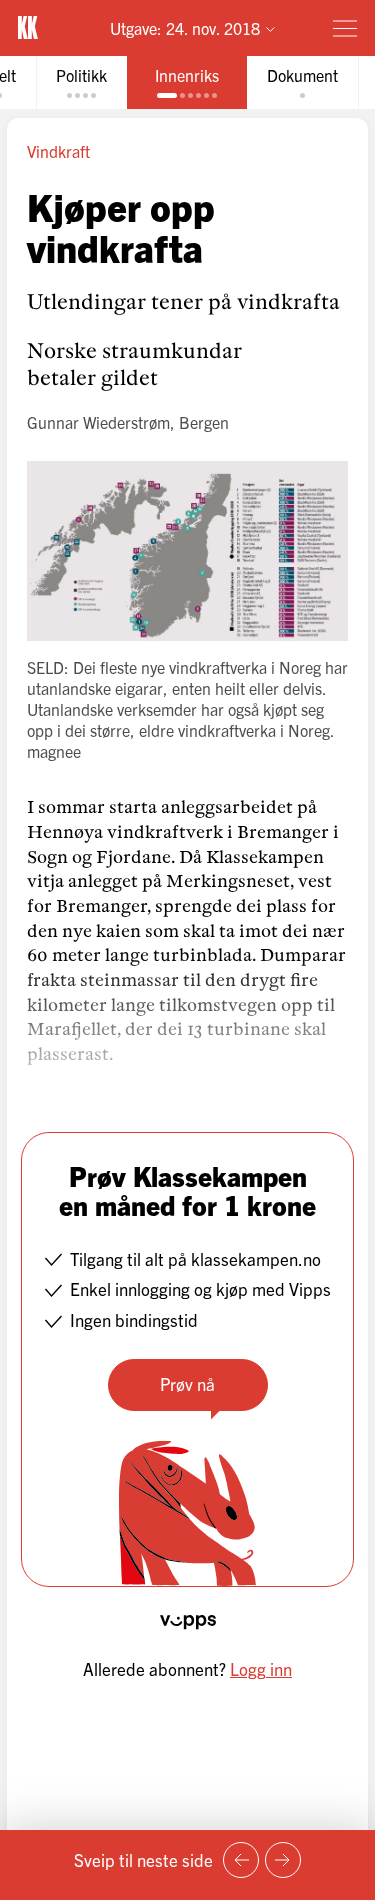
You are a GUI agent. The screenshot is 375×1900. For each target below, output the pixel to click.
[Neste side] (283, 1860)
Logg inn (261, 1668)
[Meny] (345, 28)
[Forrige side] (241, 1860)
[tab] (81, 82)
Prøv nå (187, 1383)
